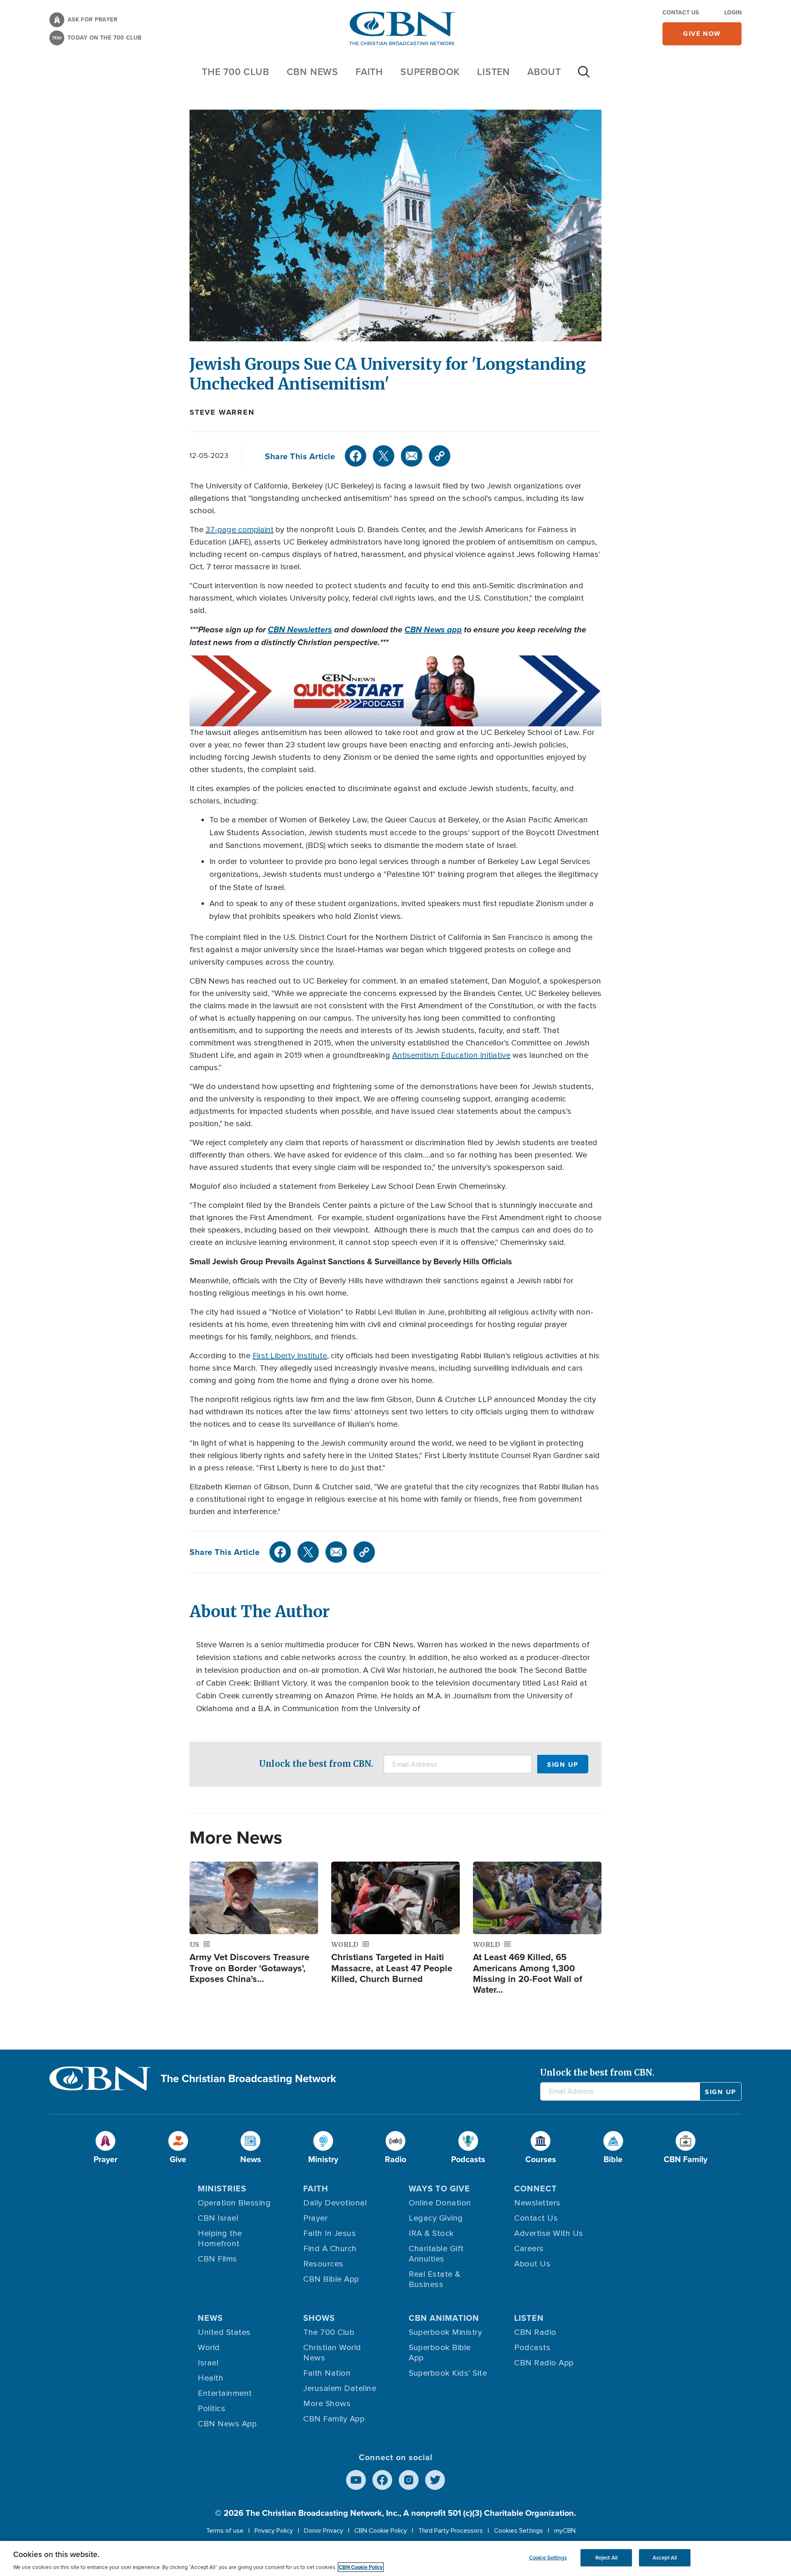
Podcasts (532, 2348)
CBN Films (218, 2259)
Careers (529, 2249)
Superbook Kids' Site (448, 2373)
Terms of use (225, 2531)
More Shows (327, 2404)
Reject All (606, 2558)
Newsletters (537, 2203)
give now (702, 34)
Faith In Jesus (330, 2233)
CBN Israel (218, 2218)
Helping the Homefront (220, 2239)
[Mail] (412, 456)
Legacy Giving (436, 2218)
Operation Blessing (234, 2203)
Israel (208, 2363)
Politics (212, 2409)
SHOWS (319, 2318)
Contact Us (681, 12)
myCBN (565, 2531)
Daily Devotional (335, 2203)
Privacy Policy (274, 2531)
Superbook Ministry (445, 2332)
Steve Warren (222, 412)
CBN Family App (334, 2419)
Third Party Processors (450, 2531)
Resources (323, 2264)
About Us (532, 2264)
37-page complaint (240, 530)
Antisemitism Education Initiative (451, 1055)
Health (211, 2378)
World (209, 2348)
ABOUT (544, 72)
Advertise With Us (549, 2233)
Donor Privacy (324, 2531)
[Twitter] (384, 456)
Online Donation (440, 2203)
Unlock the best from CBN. (316, 1764)
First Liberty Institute (290, 1356)
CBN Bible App (331, 2279)
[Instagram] (409, 2480)
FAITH (369, 72)
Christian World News (332, 2353)
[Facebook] (356, 456)
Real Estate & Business (435, 2279)
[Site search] (584, 76)
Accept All (665, 2558)
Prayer (315, 2218)
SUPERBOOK (430, 72)
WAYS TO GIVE (439, 2188)
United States (224, 2332)
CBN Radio (535, 2332)
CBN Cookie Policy (381, 2531)
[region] (395, 2558)
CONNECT (536, 2188)
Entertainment (225, 2393)
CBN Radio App (544, 2363)
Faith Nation (327, 2373)
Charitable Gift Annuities (436, 2254)
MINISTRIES (222, 2188)
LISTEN (494, 72)
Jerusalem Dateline (340, 2388)
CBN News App (227, 2424)
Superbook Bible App (440, 2353)
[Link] (440, 456)
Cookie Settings (548, 2558)
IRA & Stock (431, 2233)
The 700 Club (236, 72)
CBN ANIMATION (444, 2318)
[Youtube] (356, 2480)
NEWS (210, 2318)
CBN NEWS (312, 72)
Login (733, 12)
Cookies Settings (518, 2531)
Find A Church (330, 2249)
